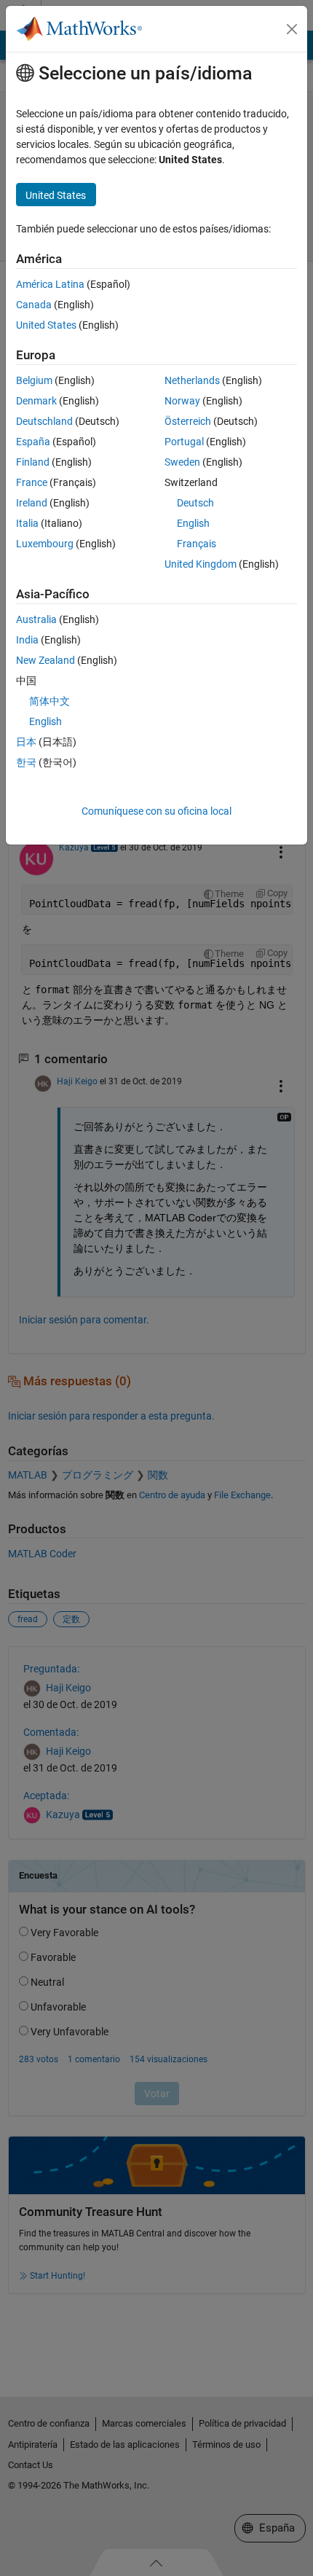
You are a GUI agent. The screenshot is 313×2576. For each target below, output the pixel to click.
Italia (27, 523)
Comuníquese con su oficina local (156, 811)
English (193, 523)
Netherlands (192, 380)
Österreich (188, 421)
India (27, 640)
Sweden (182, 462)
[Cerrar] (292, 29)
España (33, 442)
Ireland (32, 503)
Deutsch (195, 503)
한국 (26, 762)
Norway (182, 401)
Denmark (36, 401)
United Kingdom (201, 564)
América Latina (50, 284)
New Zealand (45, 660)
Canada (34, 305)
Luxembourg (45, 544)
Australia (36, 619)
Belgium (34, 380)
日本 (26, 742)
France (32, 482)
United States (46, 325)
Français (197, 544)
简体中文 (49, 701)
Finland (33, 462)
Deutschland (44, 421)
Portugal (184, 442)
